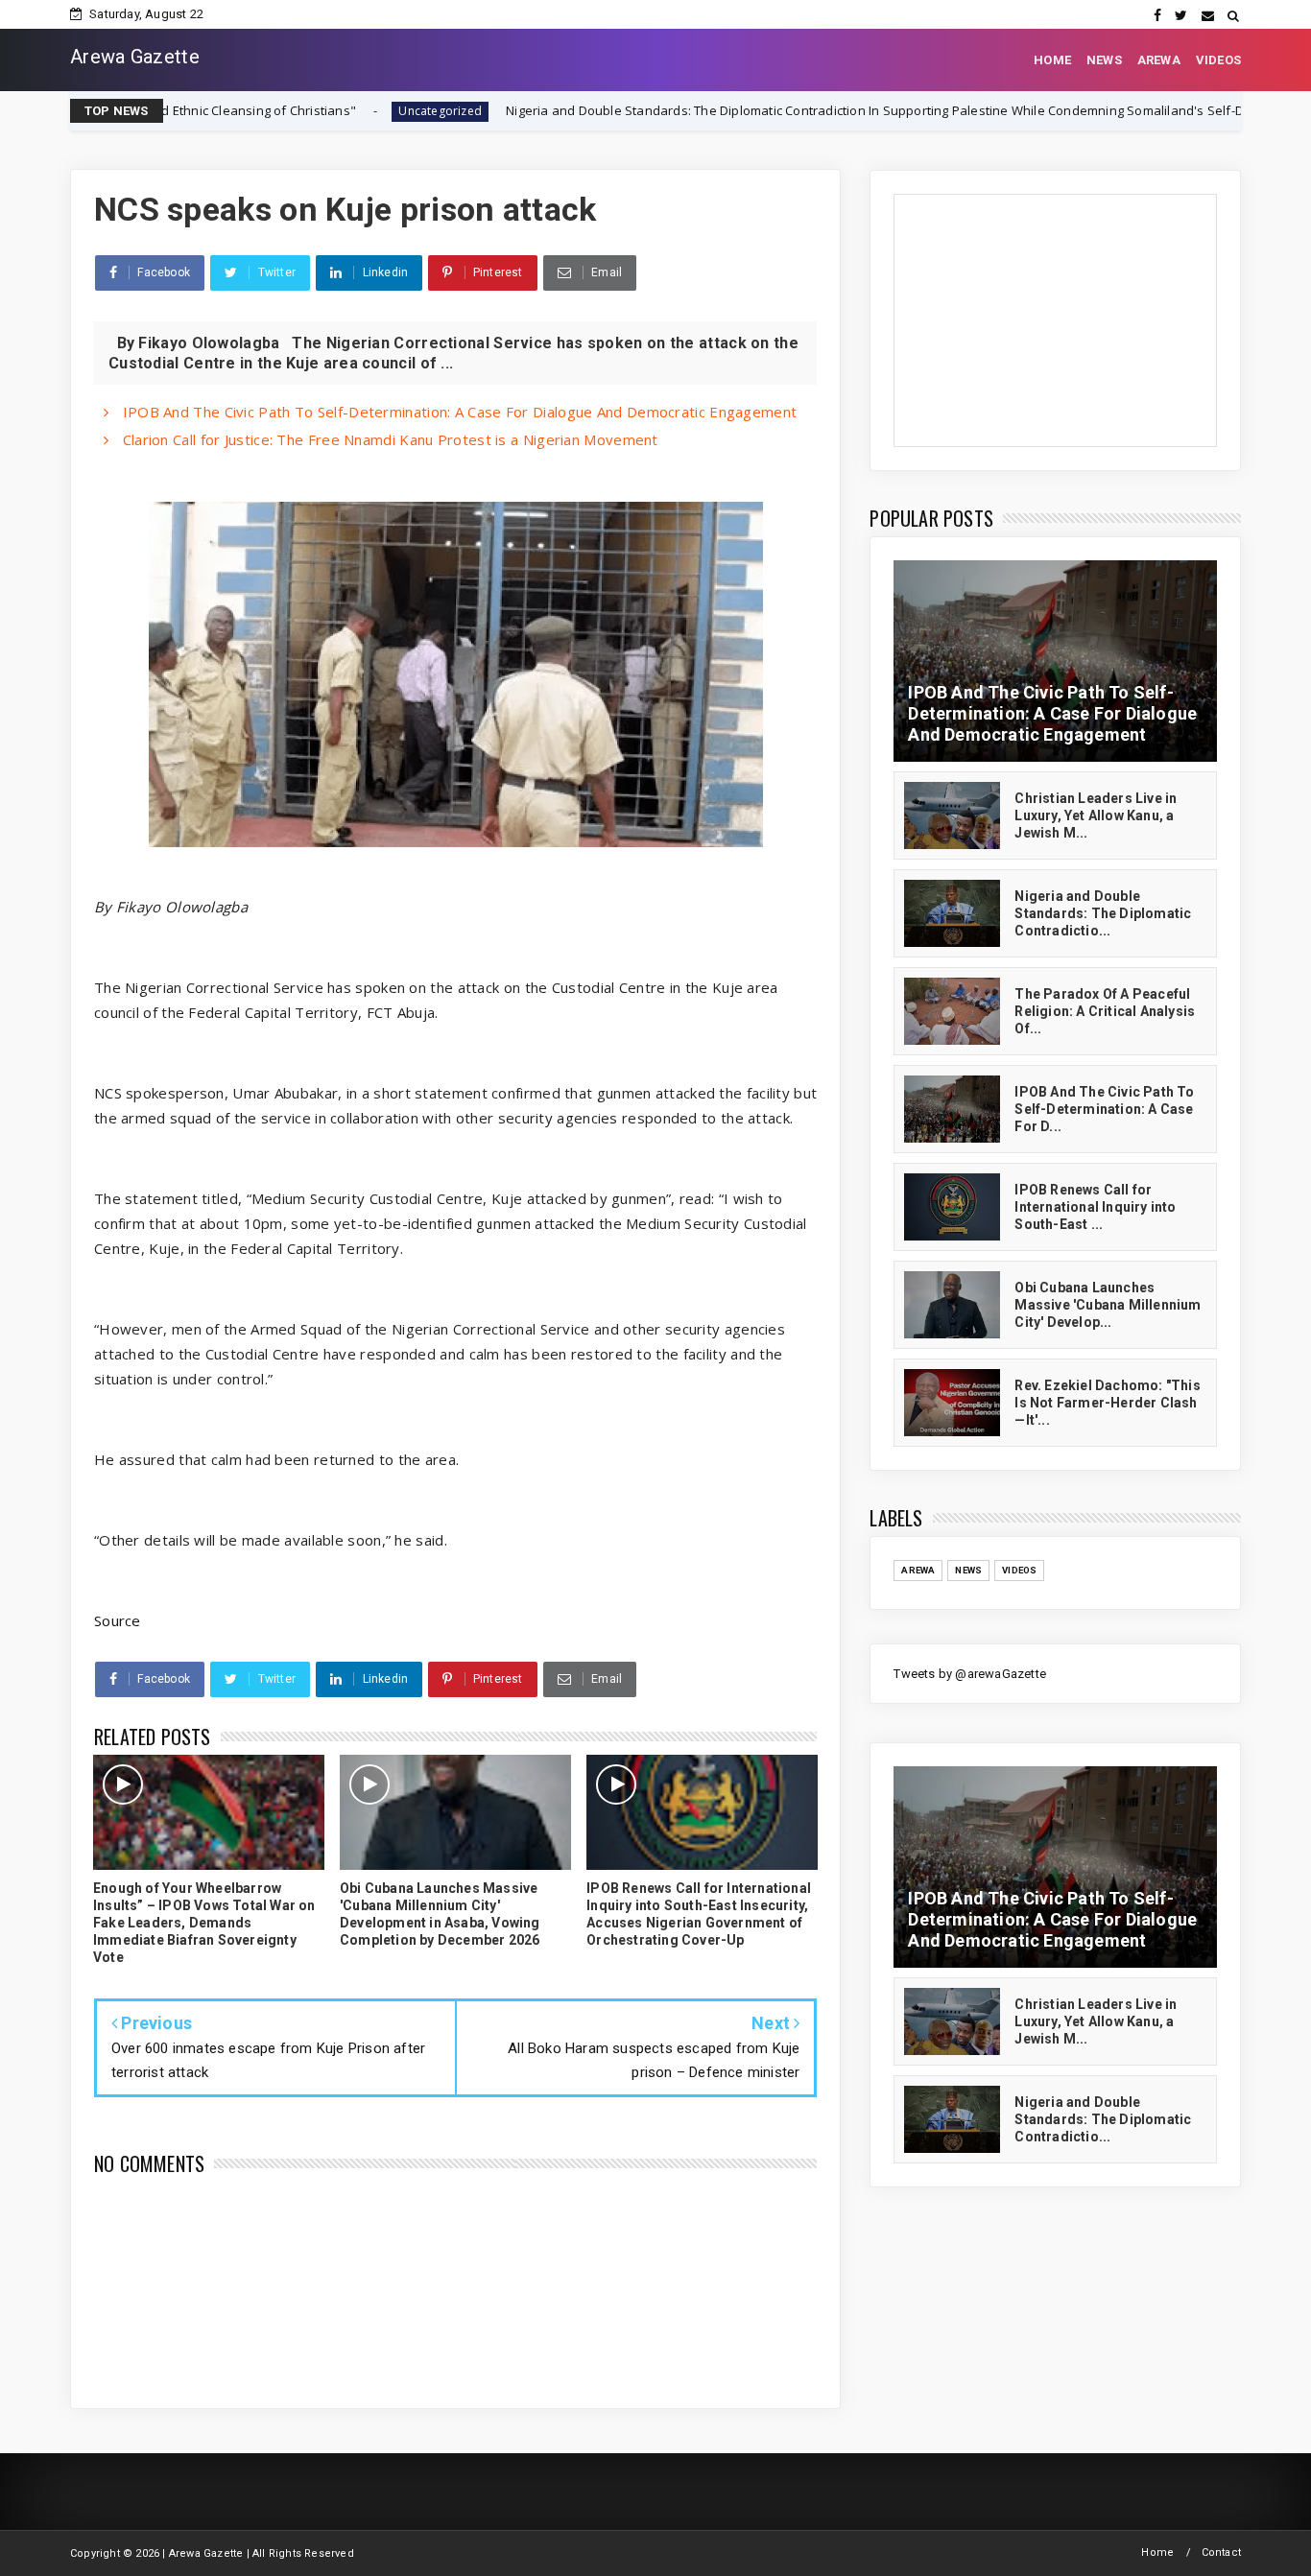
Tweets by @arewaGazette (970, 1674)
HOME (1052, 60)
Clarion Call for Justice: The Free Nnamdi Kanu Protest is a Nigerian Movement (388, 439)
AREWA (1159, 60)
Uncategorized (289, 111)
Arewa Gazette (135, 57)
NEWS (1104, 60)
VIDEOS (1218, 60)
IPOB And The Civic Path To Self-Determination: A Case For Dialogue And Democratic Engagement (457, 412)
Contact (1221, 2552)
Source (118, 1620)
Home (1157, 2552)
